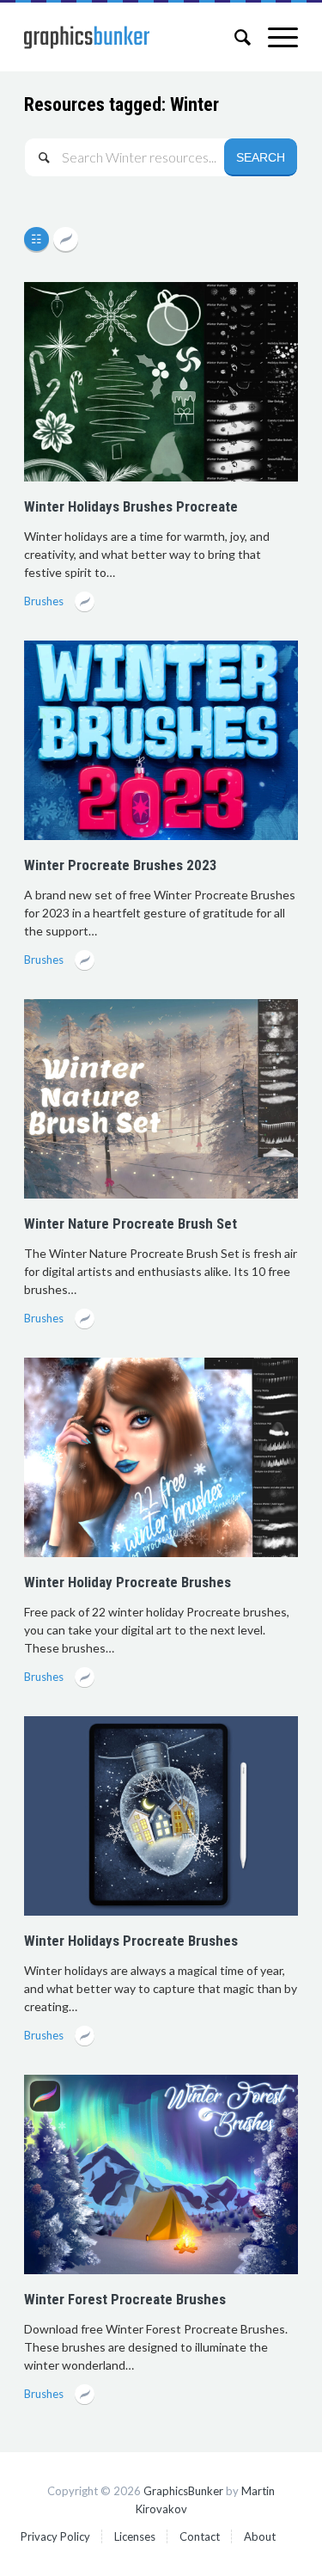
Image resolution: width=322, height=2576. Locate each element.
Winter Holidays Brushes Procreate (131, 506)
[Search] (234, 37)
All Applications (39, 240)
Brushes (44, 601)
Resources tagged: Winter (122, 104)
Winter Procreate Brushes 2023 (121, 865)
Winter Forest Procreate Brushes (125, 2299)
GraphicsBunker (183, 2491)
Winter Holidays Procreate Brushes (131, 1941)
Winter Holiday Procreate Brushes (128, 1582)
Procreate (66, 240)
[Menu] (274, 37)
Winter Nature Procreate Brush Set (131, 1224)
